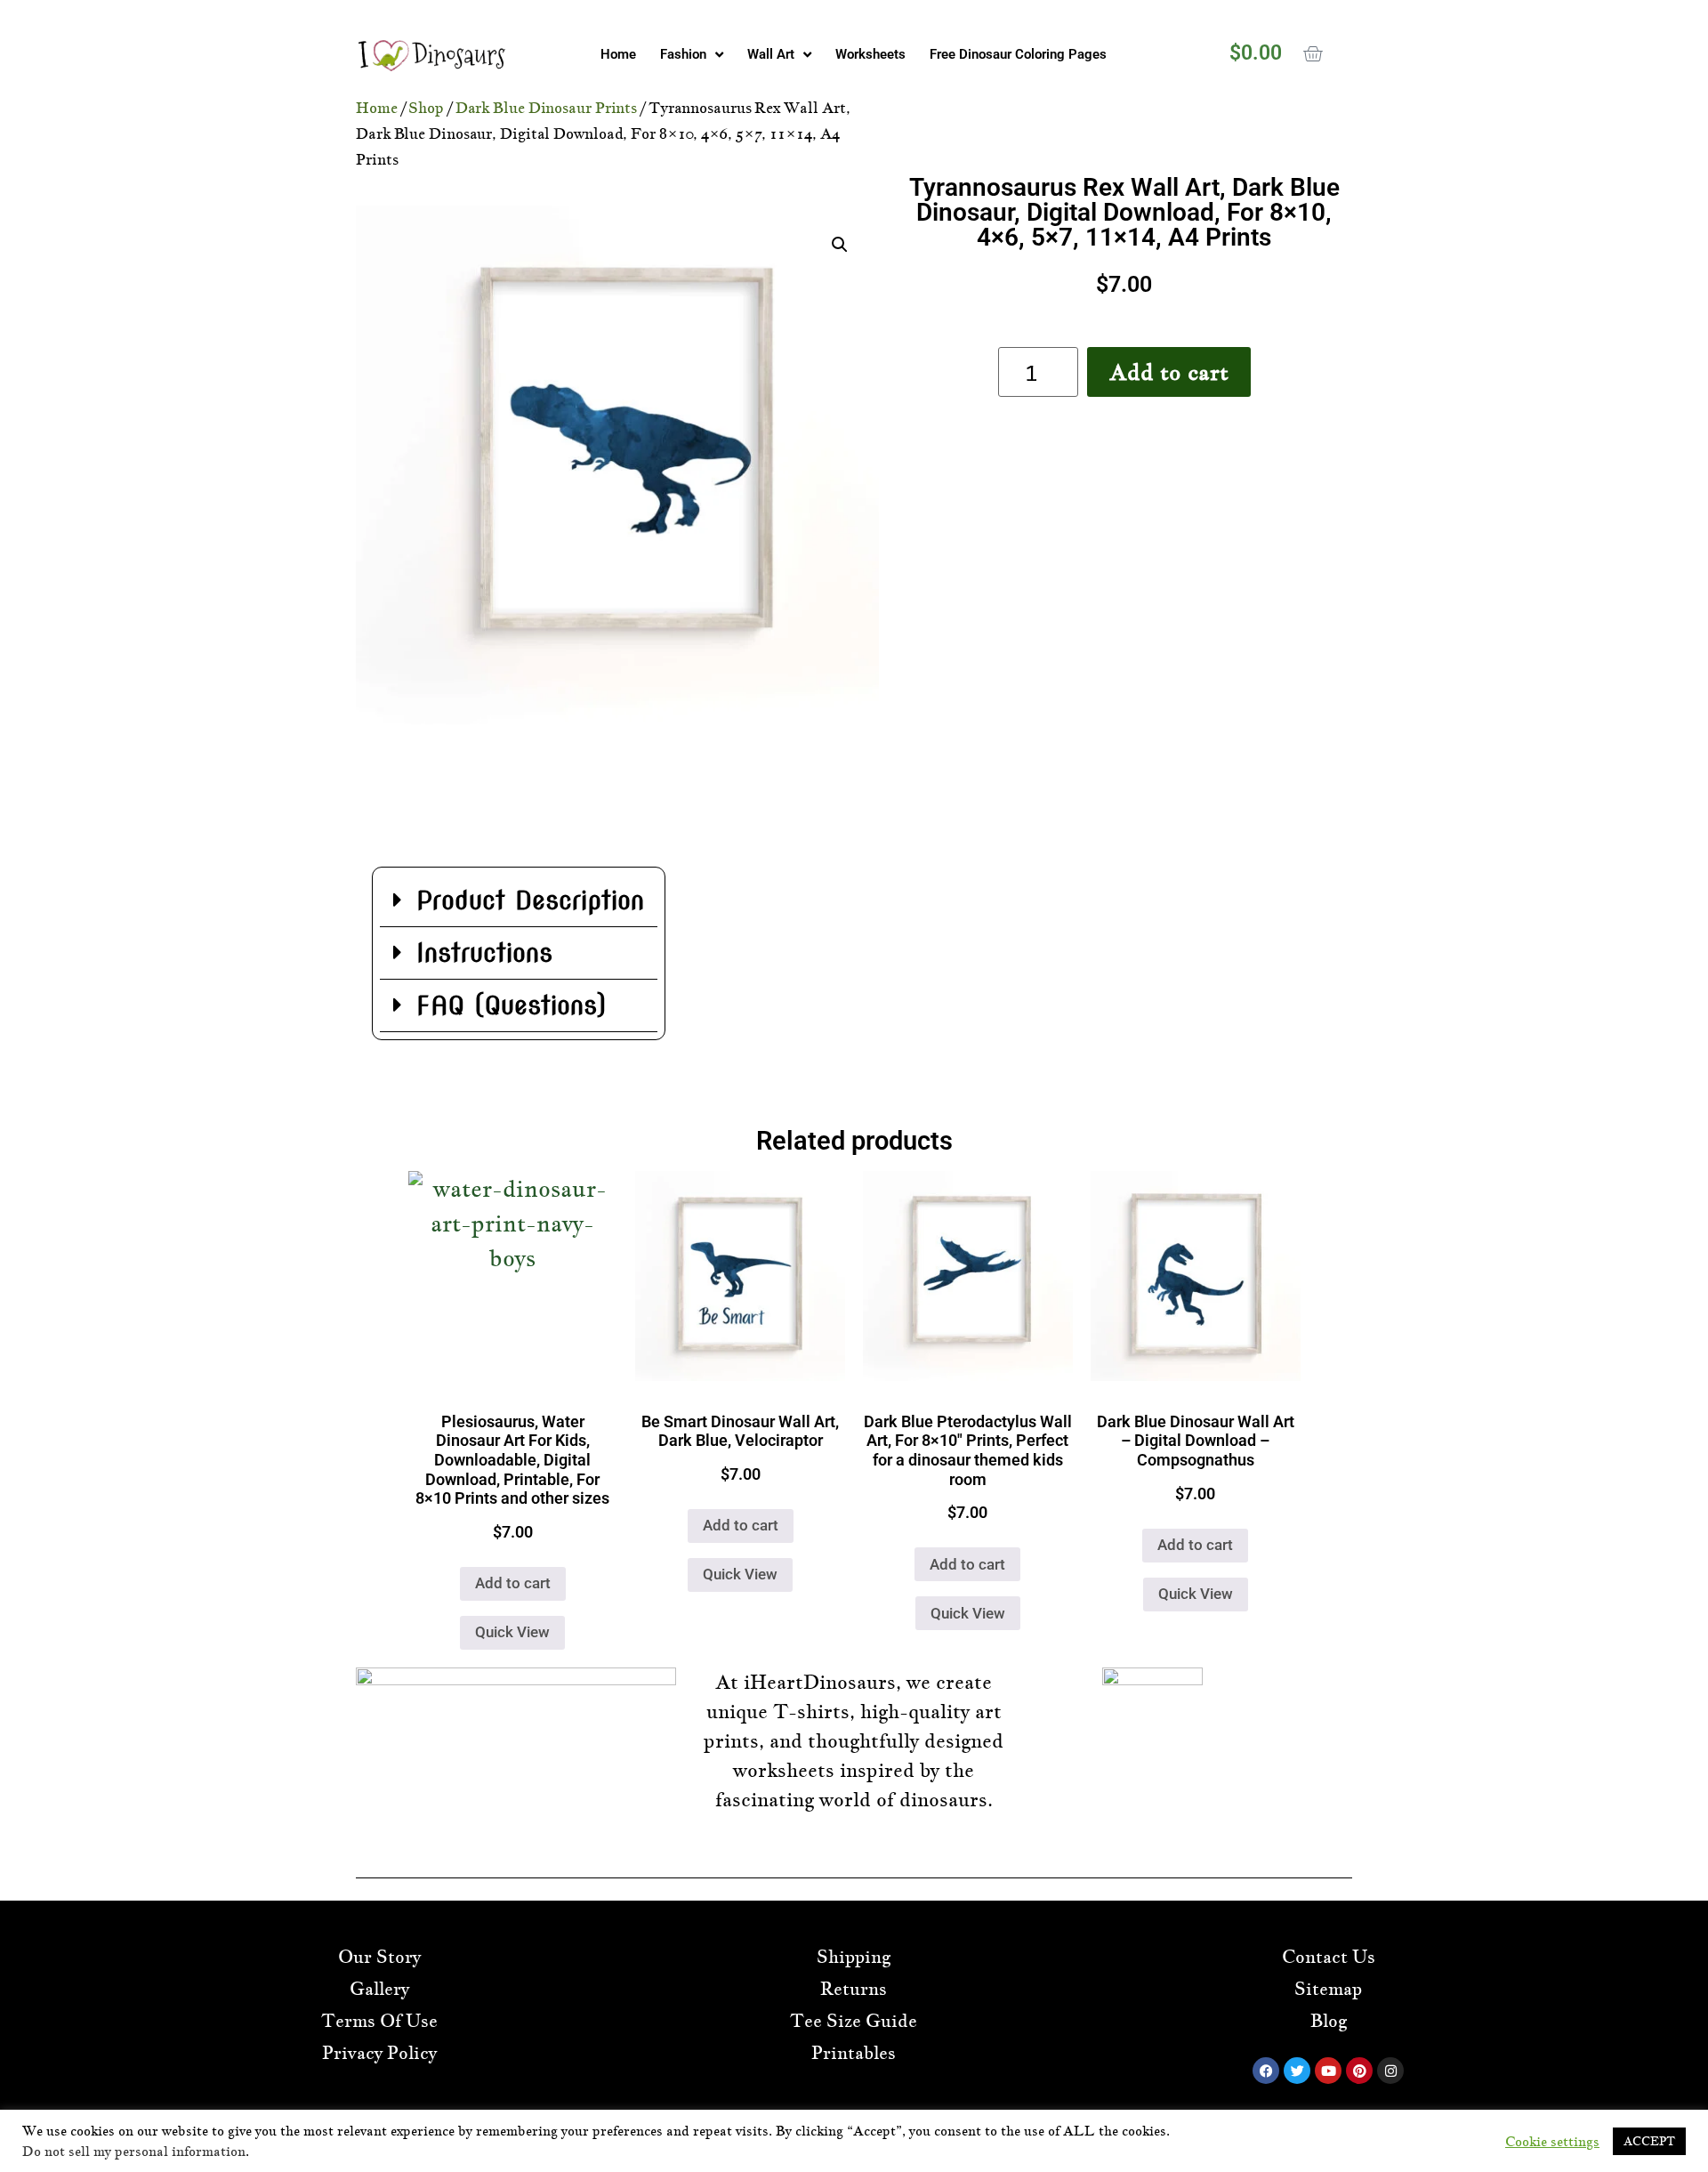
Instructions (484, 953)
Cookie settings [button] (1552, 2142)
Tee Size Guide (854, 2021)
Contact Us (1329, 1957)
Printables (854, 2053)
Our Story (379, 1957)
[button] (840, 245)
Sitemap (1328, 1989)
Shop (426, 108)
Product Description (530, 900)
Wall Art (771, 54)
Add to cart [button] (513, 1583)
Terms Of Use (379, 2021)
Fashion (683, 54)
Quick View (512, 1632)
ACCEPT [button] (1649, 2141)
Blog (1329, 2021)
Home (618, 54)
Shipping (854, 1957)
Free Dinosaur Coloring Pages (1018, 54)
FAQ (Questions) (511, 1005)
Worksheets (870, 54)
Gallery (379, 1989)
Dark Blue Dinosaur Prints (547, 108)
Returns (854, 1989)
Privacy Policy (379, 2053)
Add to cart (1169, 372)
